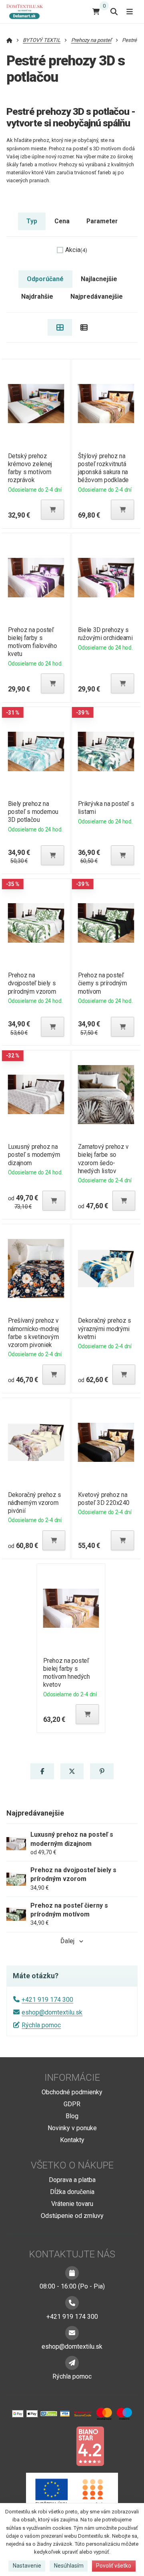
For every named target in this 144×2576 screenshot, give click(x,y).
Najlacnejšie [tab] (99, 279)
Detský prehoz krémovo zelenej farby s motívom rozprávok (30, 468)
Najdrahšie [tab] (37, 296)
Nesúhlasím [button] (69, 2566)
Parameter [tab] (102, 221)
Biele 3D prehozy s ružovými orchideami (105, 634)
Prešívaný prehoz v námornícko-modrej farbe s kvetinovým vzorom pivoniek (33, 1332)
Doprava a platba (72, 2180)
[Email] (72, 2333)
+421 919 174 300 (47, 2000)
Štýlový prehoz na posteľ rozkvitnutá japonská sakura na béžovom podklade (103, 468)
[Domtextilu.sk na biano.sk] (90, 2446)
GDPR (72, 2104)
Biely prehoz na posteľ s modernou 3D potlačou (33, 812)
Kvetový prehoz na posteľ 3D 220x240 (104, 1499)
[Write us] (72, 2363)
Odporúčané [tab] (45, 279)
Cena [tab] (62, 221)
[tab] (60, 327)
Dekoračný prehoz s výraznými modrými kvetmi (105, 1328)
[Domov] (28, 11)
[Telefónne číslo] (72, 2303)
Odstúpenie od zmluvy (72, 2216)
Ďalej (67, 1941)
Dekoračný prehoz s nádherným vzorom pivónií (34, 1503)
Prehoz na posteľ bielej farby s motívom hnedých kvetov (67, 1673)
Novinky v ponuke (72, 2128)
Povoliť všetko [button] (114, 2566)
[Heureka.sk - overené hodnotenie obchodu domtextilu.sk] (57, 2446)
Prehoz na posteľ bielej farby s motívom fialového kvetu (32, 642)
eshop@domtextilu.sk (52, 2012)
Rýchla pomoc (41, 2025)
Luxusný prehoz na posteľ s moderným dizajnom (34, 1155)
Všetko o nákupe (72, 2165)
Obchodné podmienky (72, 2092)
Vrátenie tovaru (72, 2204)
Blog (72, 2116)
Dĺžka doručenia (72, 2192)
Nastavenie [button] (27, 2566)
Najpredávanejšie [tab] (97, 296)
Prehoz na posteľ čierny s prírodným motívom (103, 983)
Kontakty (72, 2140)
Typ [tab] (32, 221)
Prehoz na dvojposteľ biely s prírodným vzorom (32, 983)
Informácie (72, 2078)
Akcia (76, 250)
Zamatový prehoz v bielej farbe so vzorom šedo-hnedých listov (103, 1159)
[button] (52, 510)
